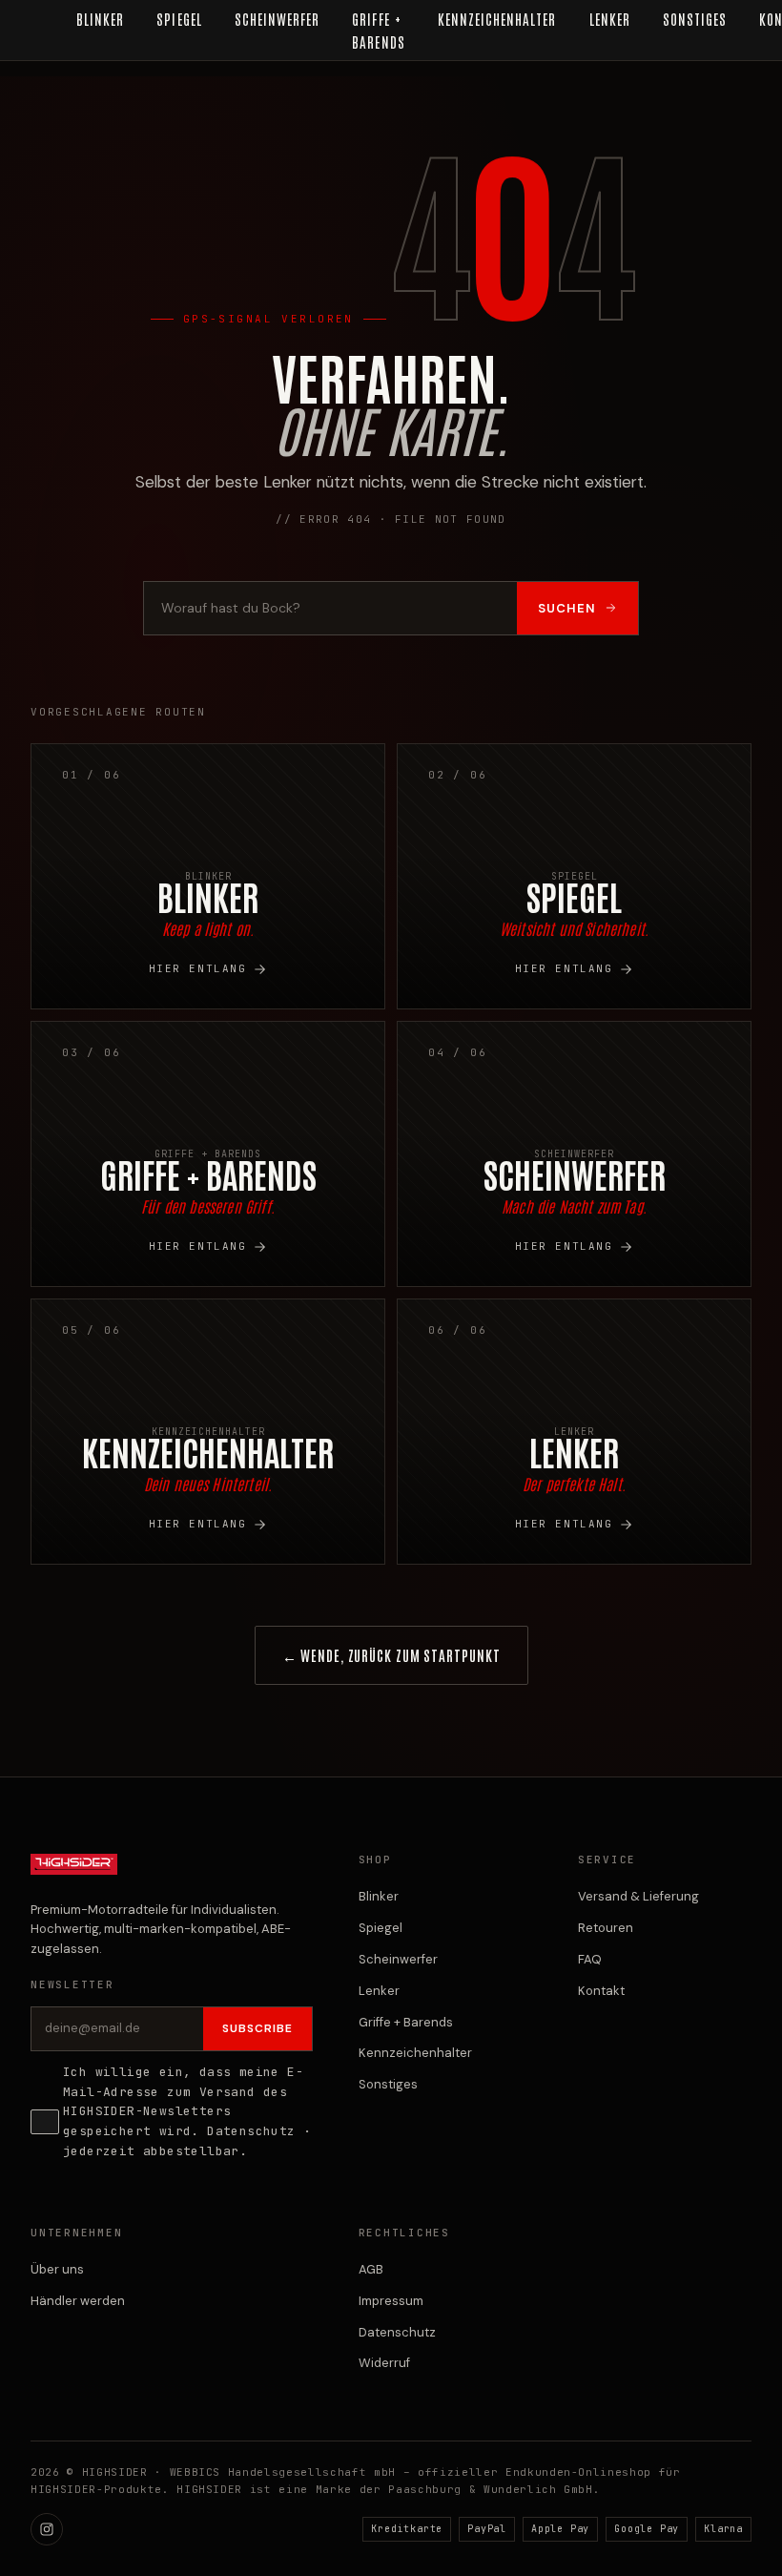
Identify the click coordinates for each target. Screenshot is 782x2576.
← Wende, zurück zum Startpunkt (391, 1655)
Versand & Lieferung (638, 1896)
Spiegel (381, 1928)
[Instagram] (47, 2529)
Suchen (567, 608)
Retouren (606, 1928)
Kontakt (601, 1991)
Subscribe (257, 2028)
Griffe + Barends (406, 2022)
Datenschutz (251, 2131)
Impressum (391, 2301)
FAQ (590, 1959)
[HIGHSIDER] (74, 1874)
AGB (371, 2269)
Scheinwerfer (398, 1959)
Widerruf (384, 2363)
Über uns (57, 2269)
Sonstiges (388, 2084)
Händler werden (78, 2301)
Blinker (379, 1896)
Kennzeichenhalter (415, 2053)
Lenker (379, 1991)
